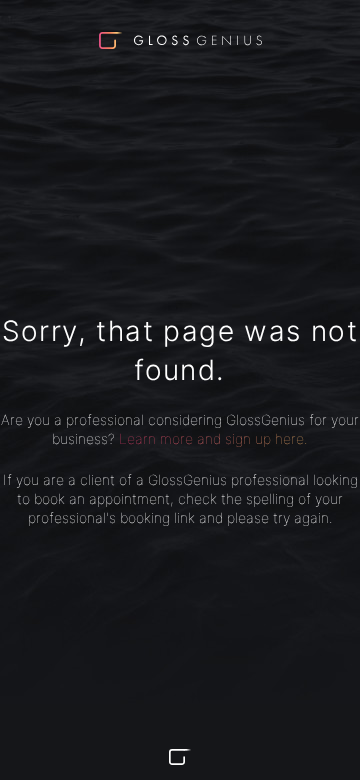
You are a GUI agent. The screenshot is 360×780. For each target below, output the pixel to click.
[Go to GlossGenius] (180, 757)
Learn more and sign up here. (213, 438)
